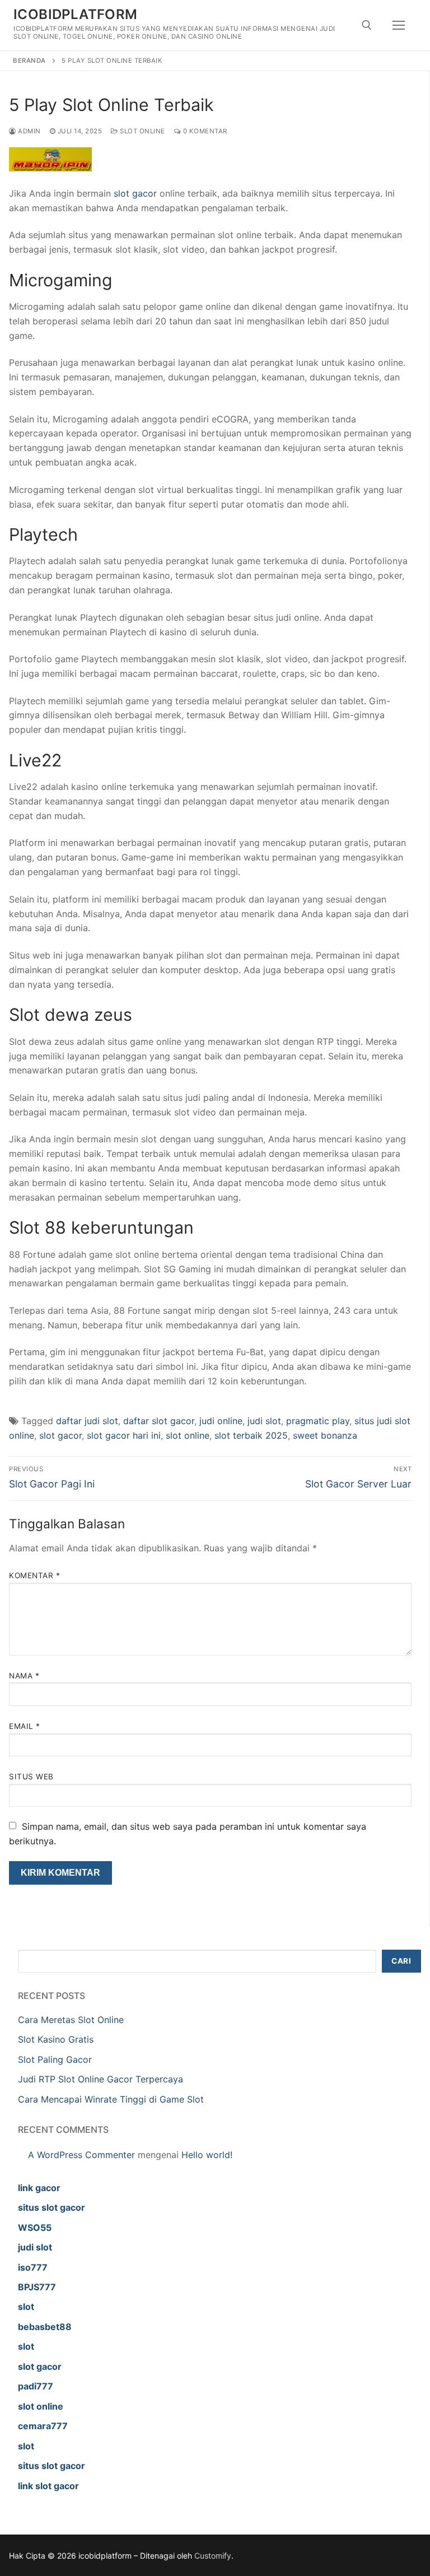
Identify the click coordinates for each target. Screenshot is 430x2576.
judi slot (264, 1421)
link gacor (39, 2188)
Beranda (29, 61)
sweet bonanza (325, 1435)
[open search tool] (367, 25)
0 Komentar (204, 131)
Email (25, 1726)
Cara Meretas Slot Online (71, 2020)
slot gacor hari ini (124, 1435)
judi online (221, 1421)
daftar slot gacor (159, 1421)
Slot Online (142, 131)
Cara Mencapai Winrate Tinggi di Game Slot (111, 2099)
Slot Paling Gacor (55, 2059)
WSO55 (35, 2228)
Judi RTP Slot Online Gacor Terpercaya (101, 2079)
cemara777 (43, 2426)
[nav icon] (399, 25)
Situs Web (31, 1777)
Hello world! (207, 2155)
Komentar (34, 1575)
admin (29, 131)
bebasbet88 (45, 2327)
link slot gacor (48, 2486)
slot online (188, 1435)
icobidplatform (76, 14)
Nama (24, 1676)
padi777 (36, 2386)
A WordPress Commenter (81, 2155)
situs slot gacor (52, 2207)
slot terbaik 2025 (251, 1435)
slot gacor (135, 193)
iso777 (33, 2267)
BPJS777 (37, 2287)
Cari (401, 1961)
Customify (213, 2556)
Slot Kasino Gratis (56, 2039)
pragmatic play (318, 1421)
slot (26, 2307)
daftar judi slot (87, 1421)
